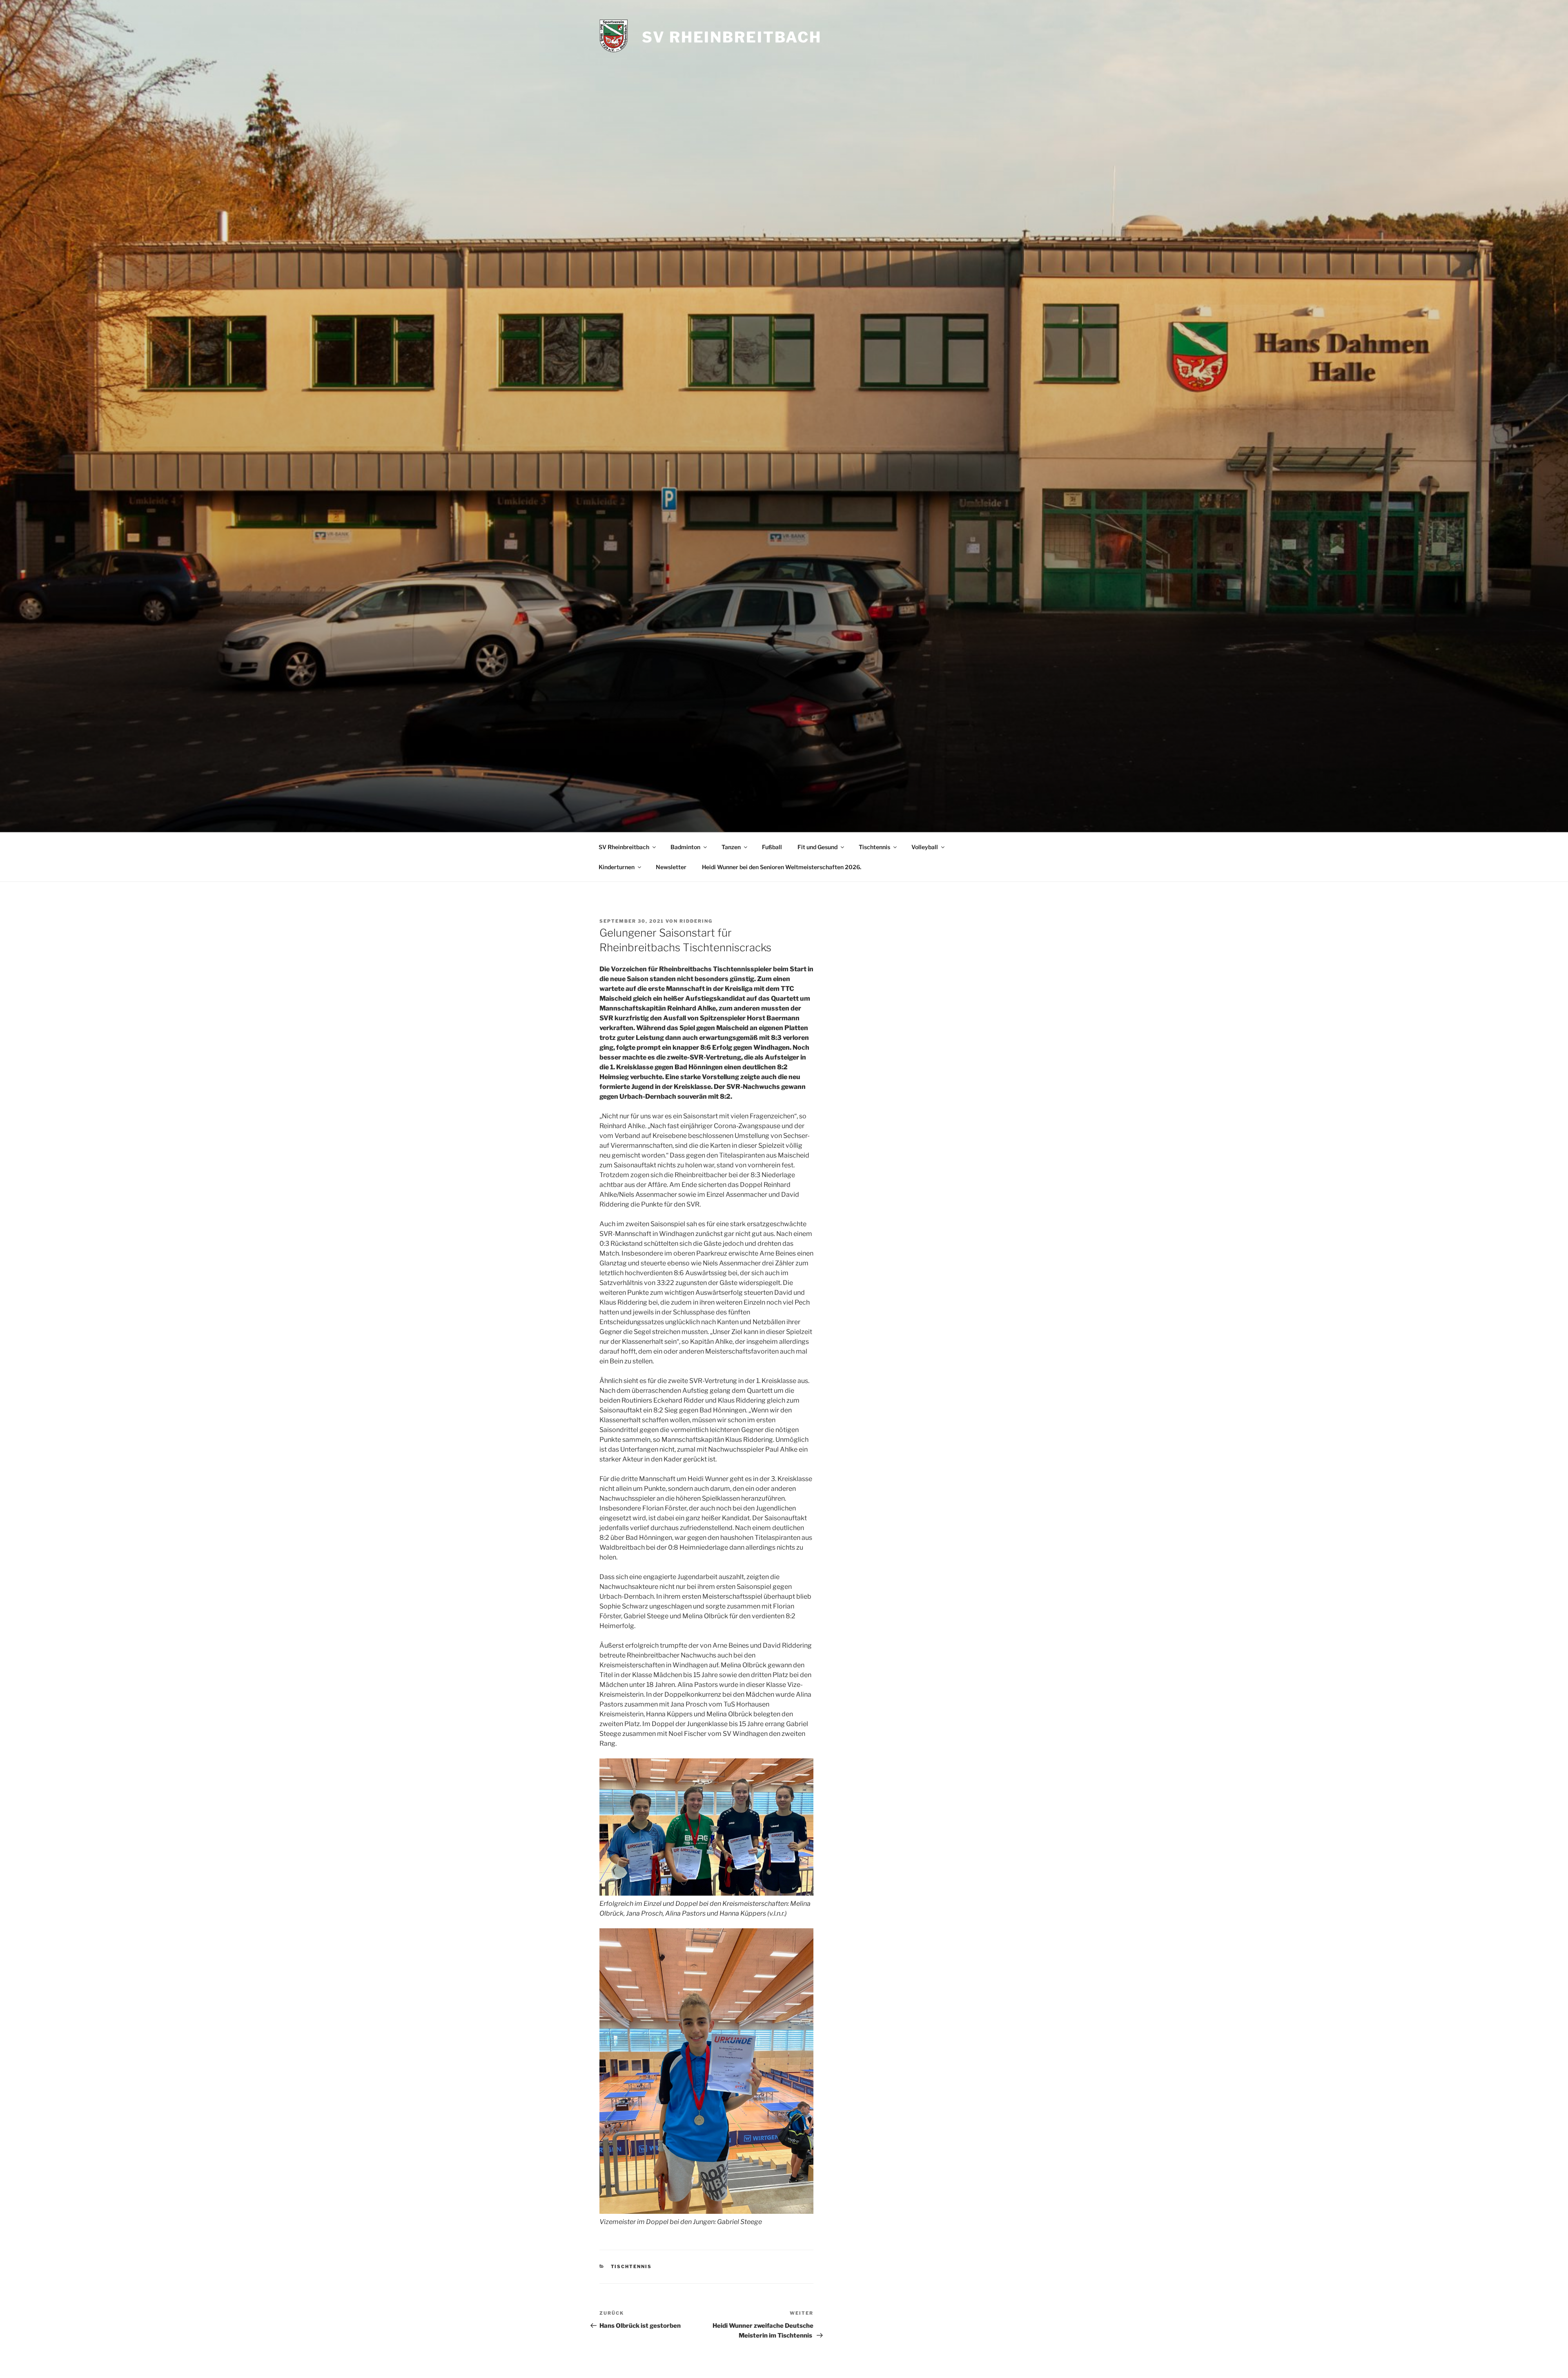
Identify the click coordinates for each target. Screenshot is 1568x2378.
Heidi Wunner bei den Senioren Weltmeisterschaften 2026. (782, 867)
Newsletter (671, 867)
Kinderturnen (617, 867)
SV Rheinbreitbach (732, 37)
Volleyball (925, 847)
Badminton (685, 847)
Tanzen (731, 847)
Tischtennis (874, 847)
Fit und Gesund (817, 847)
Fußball (772, 847)
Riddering (696, 921)
